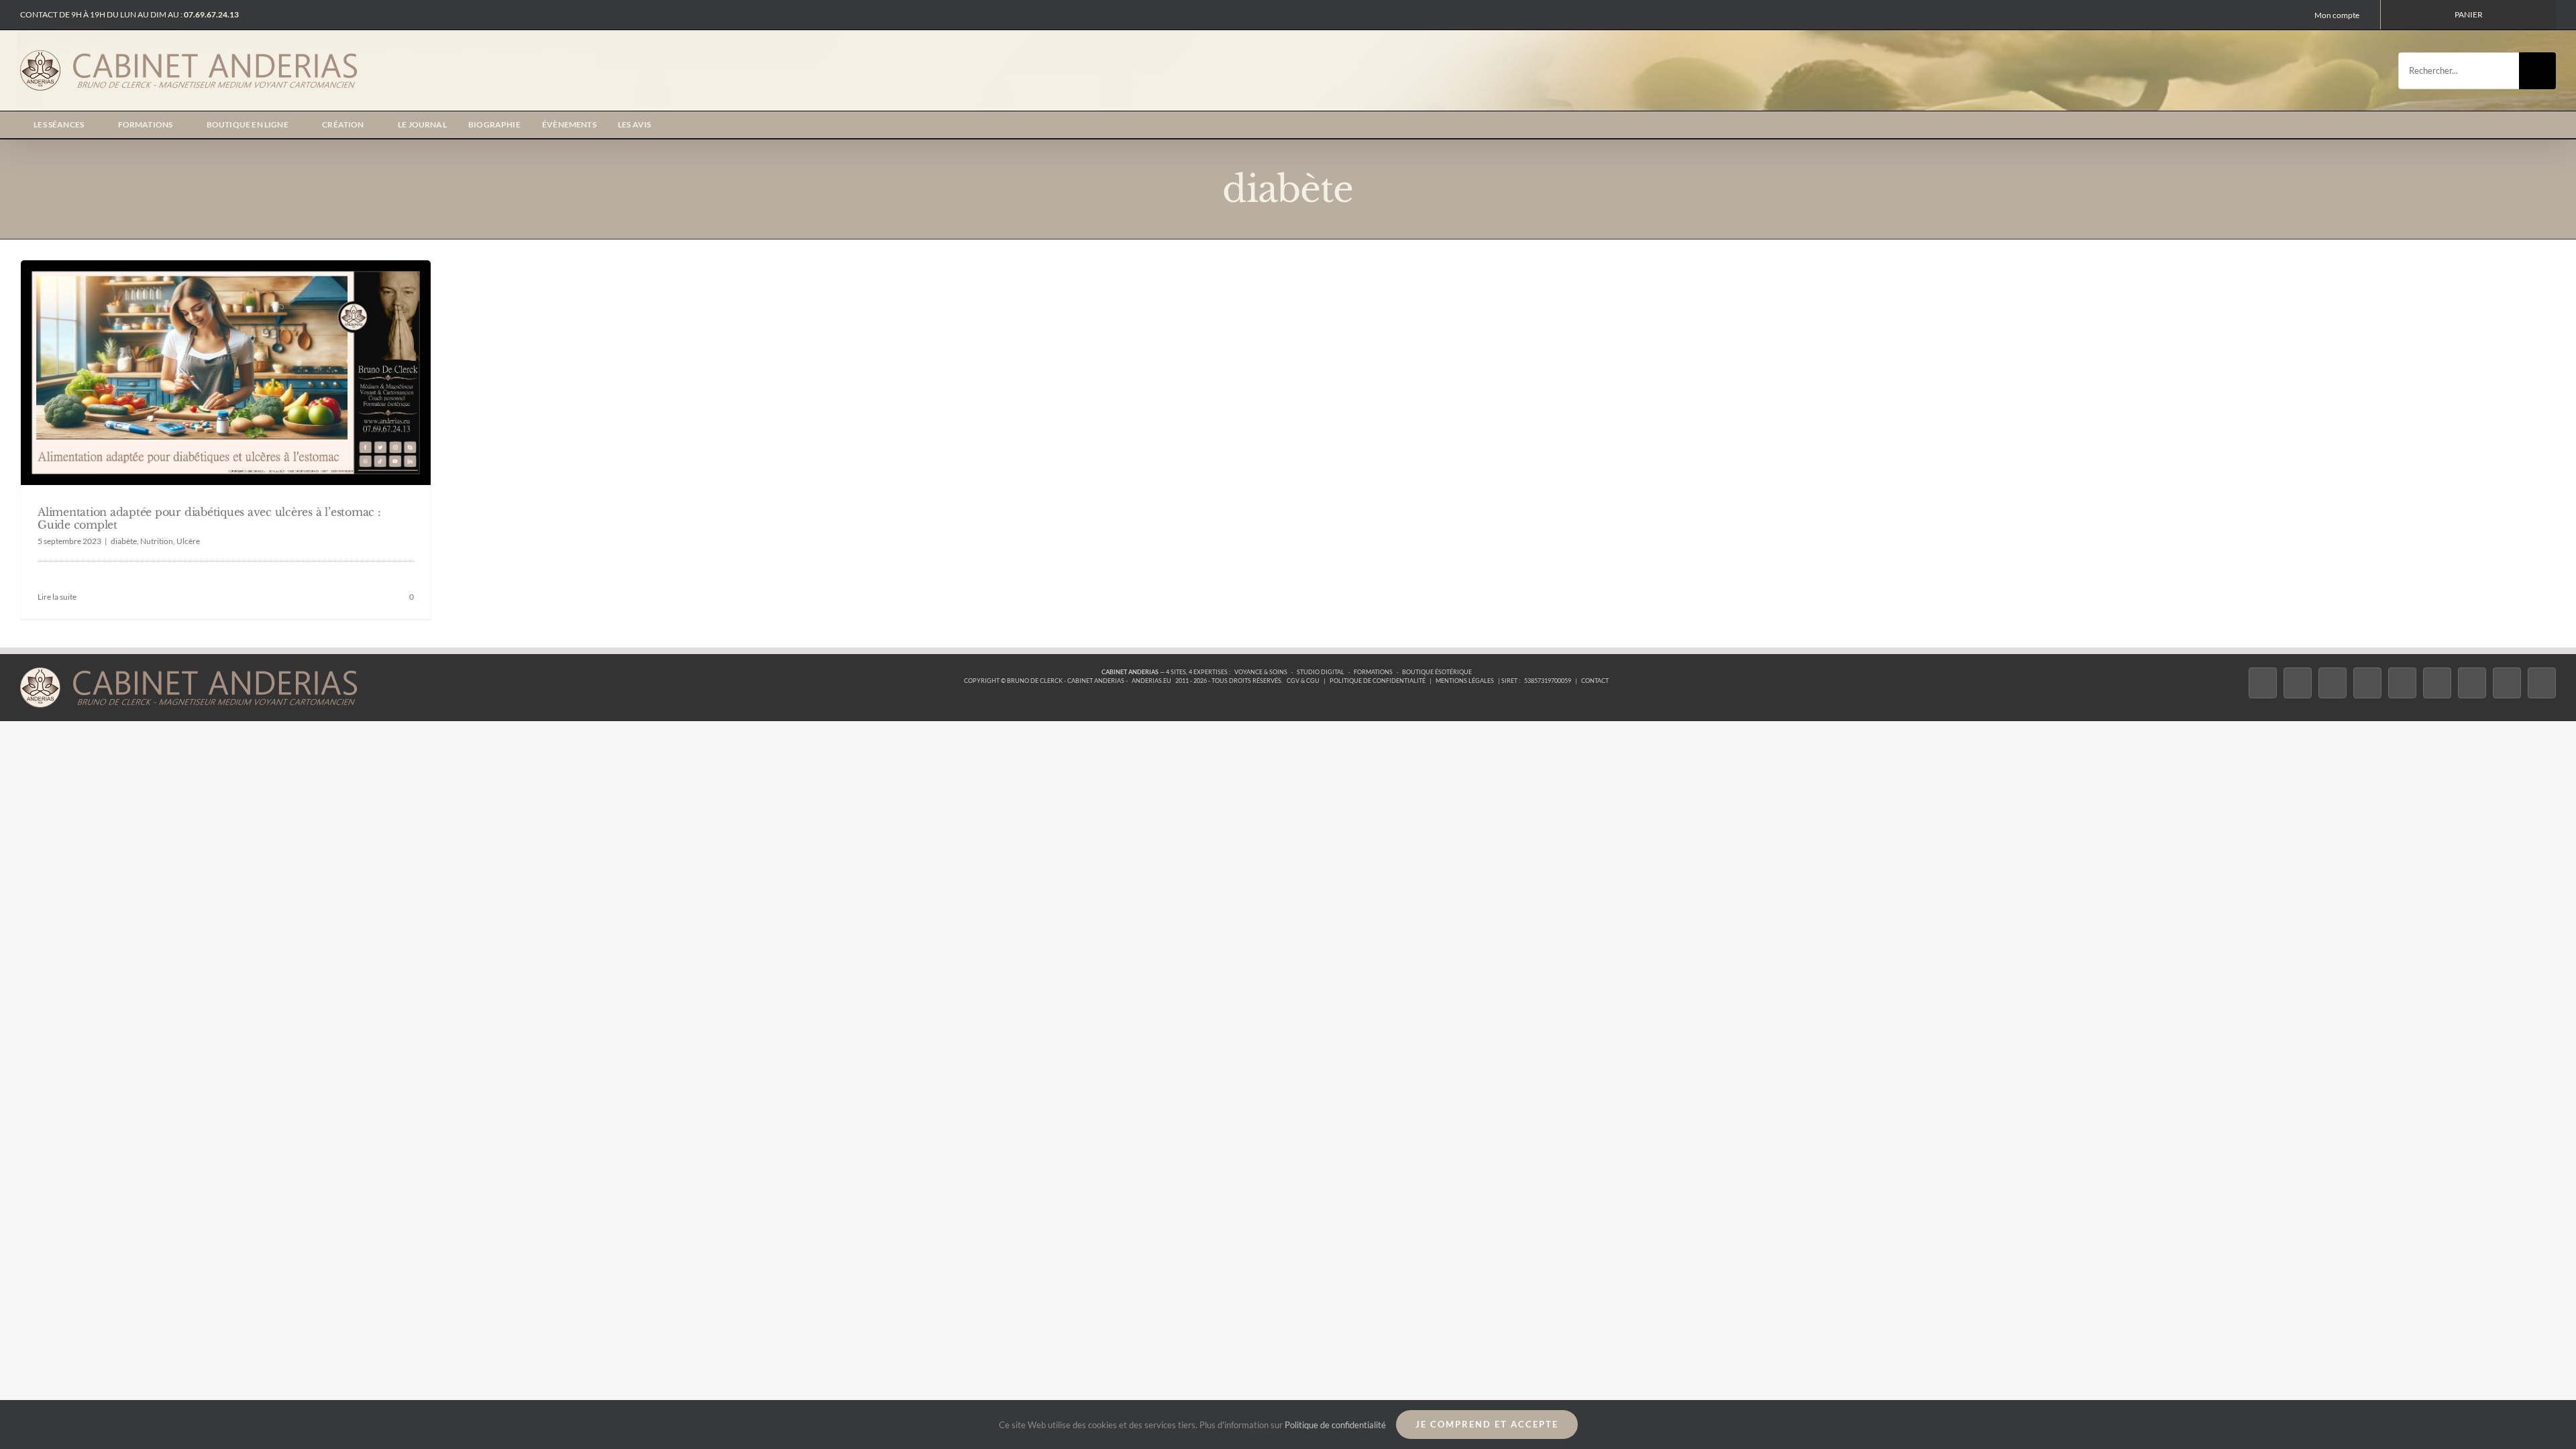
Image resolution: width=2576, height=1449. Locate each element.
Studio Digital (1321, 672)
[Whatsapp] (2507, 683)
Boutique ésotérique (1437, 672)
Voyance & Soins (1261, 672)
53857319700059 (1548, 681)
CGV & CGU (1303, 681)
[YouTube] (2437, 683)
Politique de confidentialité (1378, 681)
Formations (1373, 672)
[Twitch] (2402, 683)
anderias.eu (1151, 681)
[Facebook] (2263, 683)
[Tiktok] (2367, 683)
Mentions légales (1465, 681)
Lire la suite (57, 597)
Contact (1595, 681)
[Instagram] (2332, 683)
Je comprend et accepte (1487, 1424)
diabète (124, 541)
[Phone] (2542, 683)
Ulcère (188, 541)
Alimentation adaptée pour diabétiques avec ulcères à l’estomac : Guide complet (209, 518)
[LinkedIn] (2472, 683)
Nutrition (157, 541)
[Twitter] (2298, 683)
